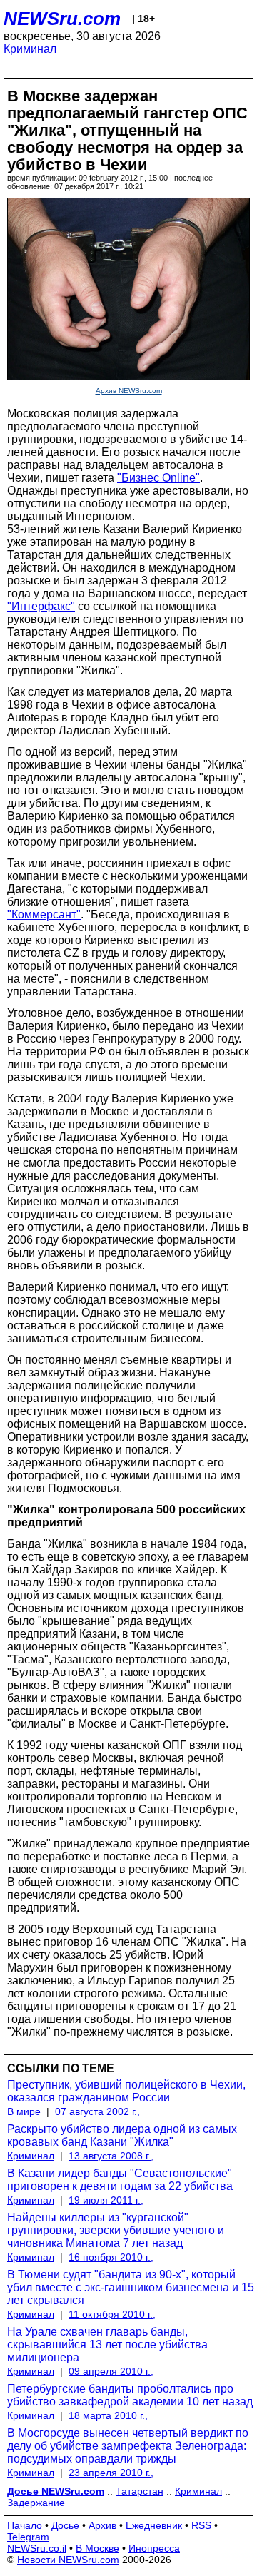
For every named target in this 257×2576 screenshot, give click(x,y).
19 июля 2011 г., (106, 2200)
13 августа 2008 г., (111, 2156)
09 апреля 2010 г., (111, 2371)
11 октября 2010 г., (112, 2314)
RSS (201, 2525)
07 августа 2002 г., (97, 2111)
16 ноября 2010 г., (111, 2257)
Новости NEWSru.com (68, 2560)
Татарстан (140, 2491)
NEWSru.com (62, 19)
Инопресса (154, 2548)
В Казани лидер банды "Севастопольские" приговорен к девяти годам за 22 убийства (120, 2180)
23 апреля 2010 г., (111, 2473)
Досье (65, 2525)
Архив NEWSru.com (129, 391)
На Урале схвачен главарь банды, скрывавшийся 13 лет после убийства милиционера (107, 2344)
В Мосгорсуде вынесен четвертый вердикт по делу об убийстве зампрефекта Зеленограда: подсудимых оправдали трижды (128, 2446)
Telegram (28, 2537)
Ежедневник (154, 2525)
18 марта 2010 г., (108, 2415)
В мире (24, 2111)
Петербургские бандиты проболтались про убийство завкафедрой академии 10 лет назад (130, 2395)
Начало (25, 2525)
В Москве (97, 2548)
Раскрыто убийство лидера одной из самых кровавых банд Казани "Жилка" (122, 2135)
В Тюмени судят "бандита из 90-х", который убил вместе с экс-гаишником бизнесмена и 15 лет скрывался (131, 2287)
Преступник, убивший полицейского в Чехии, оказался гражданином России (126, 2091)
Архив (102, 2525)
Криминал (30, 49)
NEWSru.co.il (37, 2548)
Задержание (36, 2503)
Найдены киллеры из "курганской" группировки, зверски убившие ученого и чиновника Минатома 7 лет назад (116, 2230)
